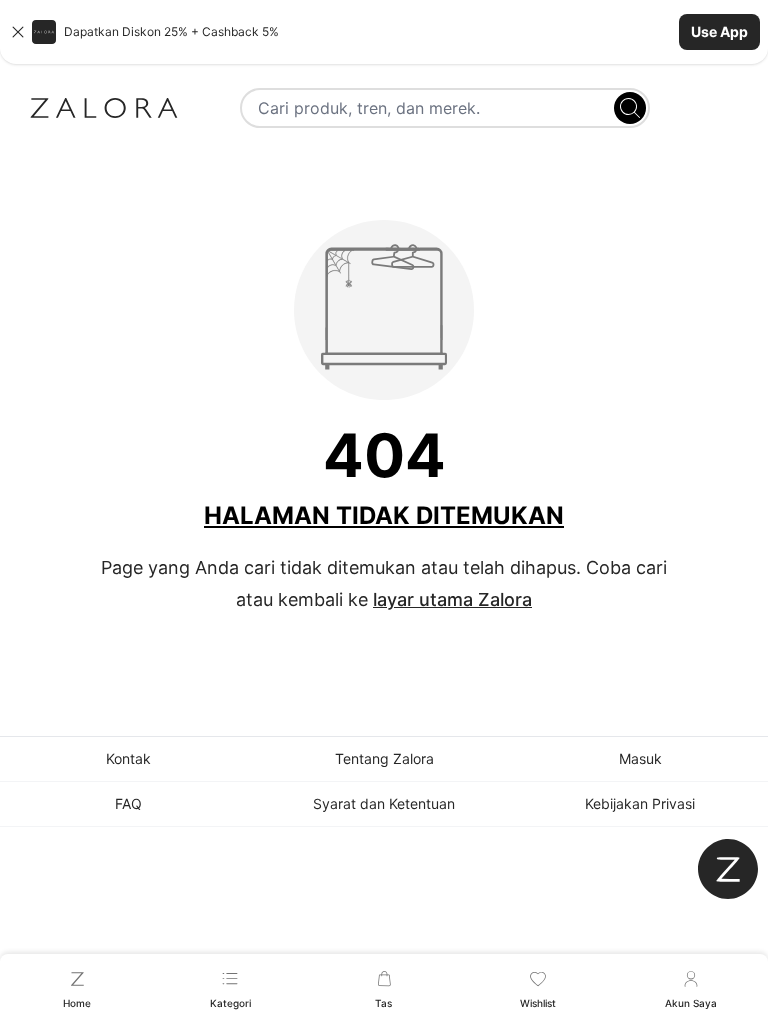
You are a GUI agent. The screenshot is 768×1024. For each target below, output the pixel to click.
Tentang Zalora (384, 758)
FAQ (128, 803)
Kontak (128, 758)
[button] (384, 32)
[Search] (630, 108)
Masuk (640, 758)
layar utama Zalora (452, 599)
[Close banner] (18, 32)
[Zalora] (104, 108)
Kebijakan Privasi (640, 803)
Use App (719, 31)
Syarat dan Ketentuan (384, 803)
